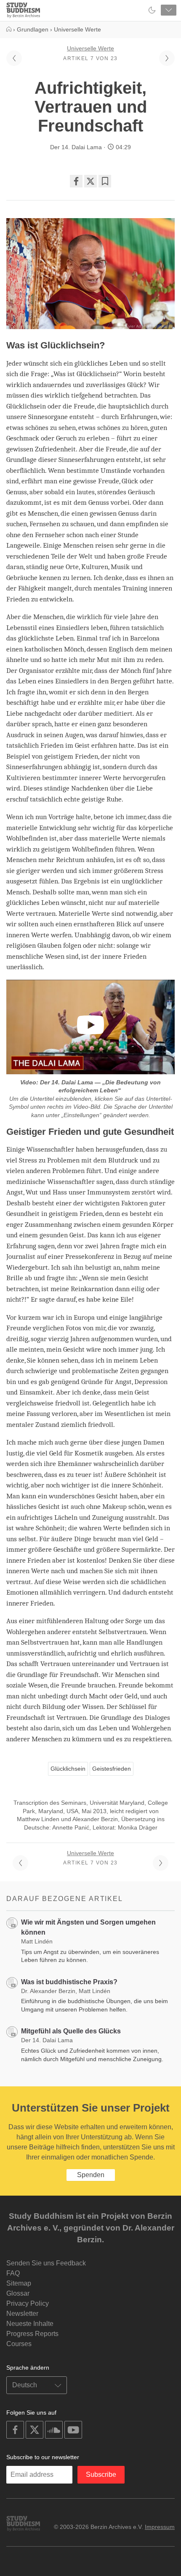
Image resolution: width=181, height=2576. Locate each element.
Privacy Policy (28, 2303)
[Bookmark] (105, 181)
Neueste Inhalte (30, 2324)
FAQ (13, 2273)
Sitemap (19, 2283)
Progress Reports (32, 2334)
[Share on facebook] (76, 181)
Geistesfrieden (112, 1769)
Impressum (160, 2527)
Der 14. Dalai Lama (76, 147)
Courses (19, 2344)
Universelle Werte (90, 48)
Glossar (18, 2293)
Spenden (91, 2175)
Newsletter (22, 2314)
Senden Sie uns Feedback (46, 2263)
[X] (90, 181)
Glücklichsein (68, 1769)
